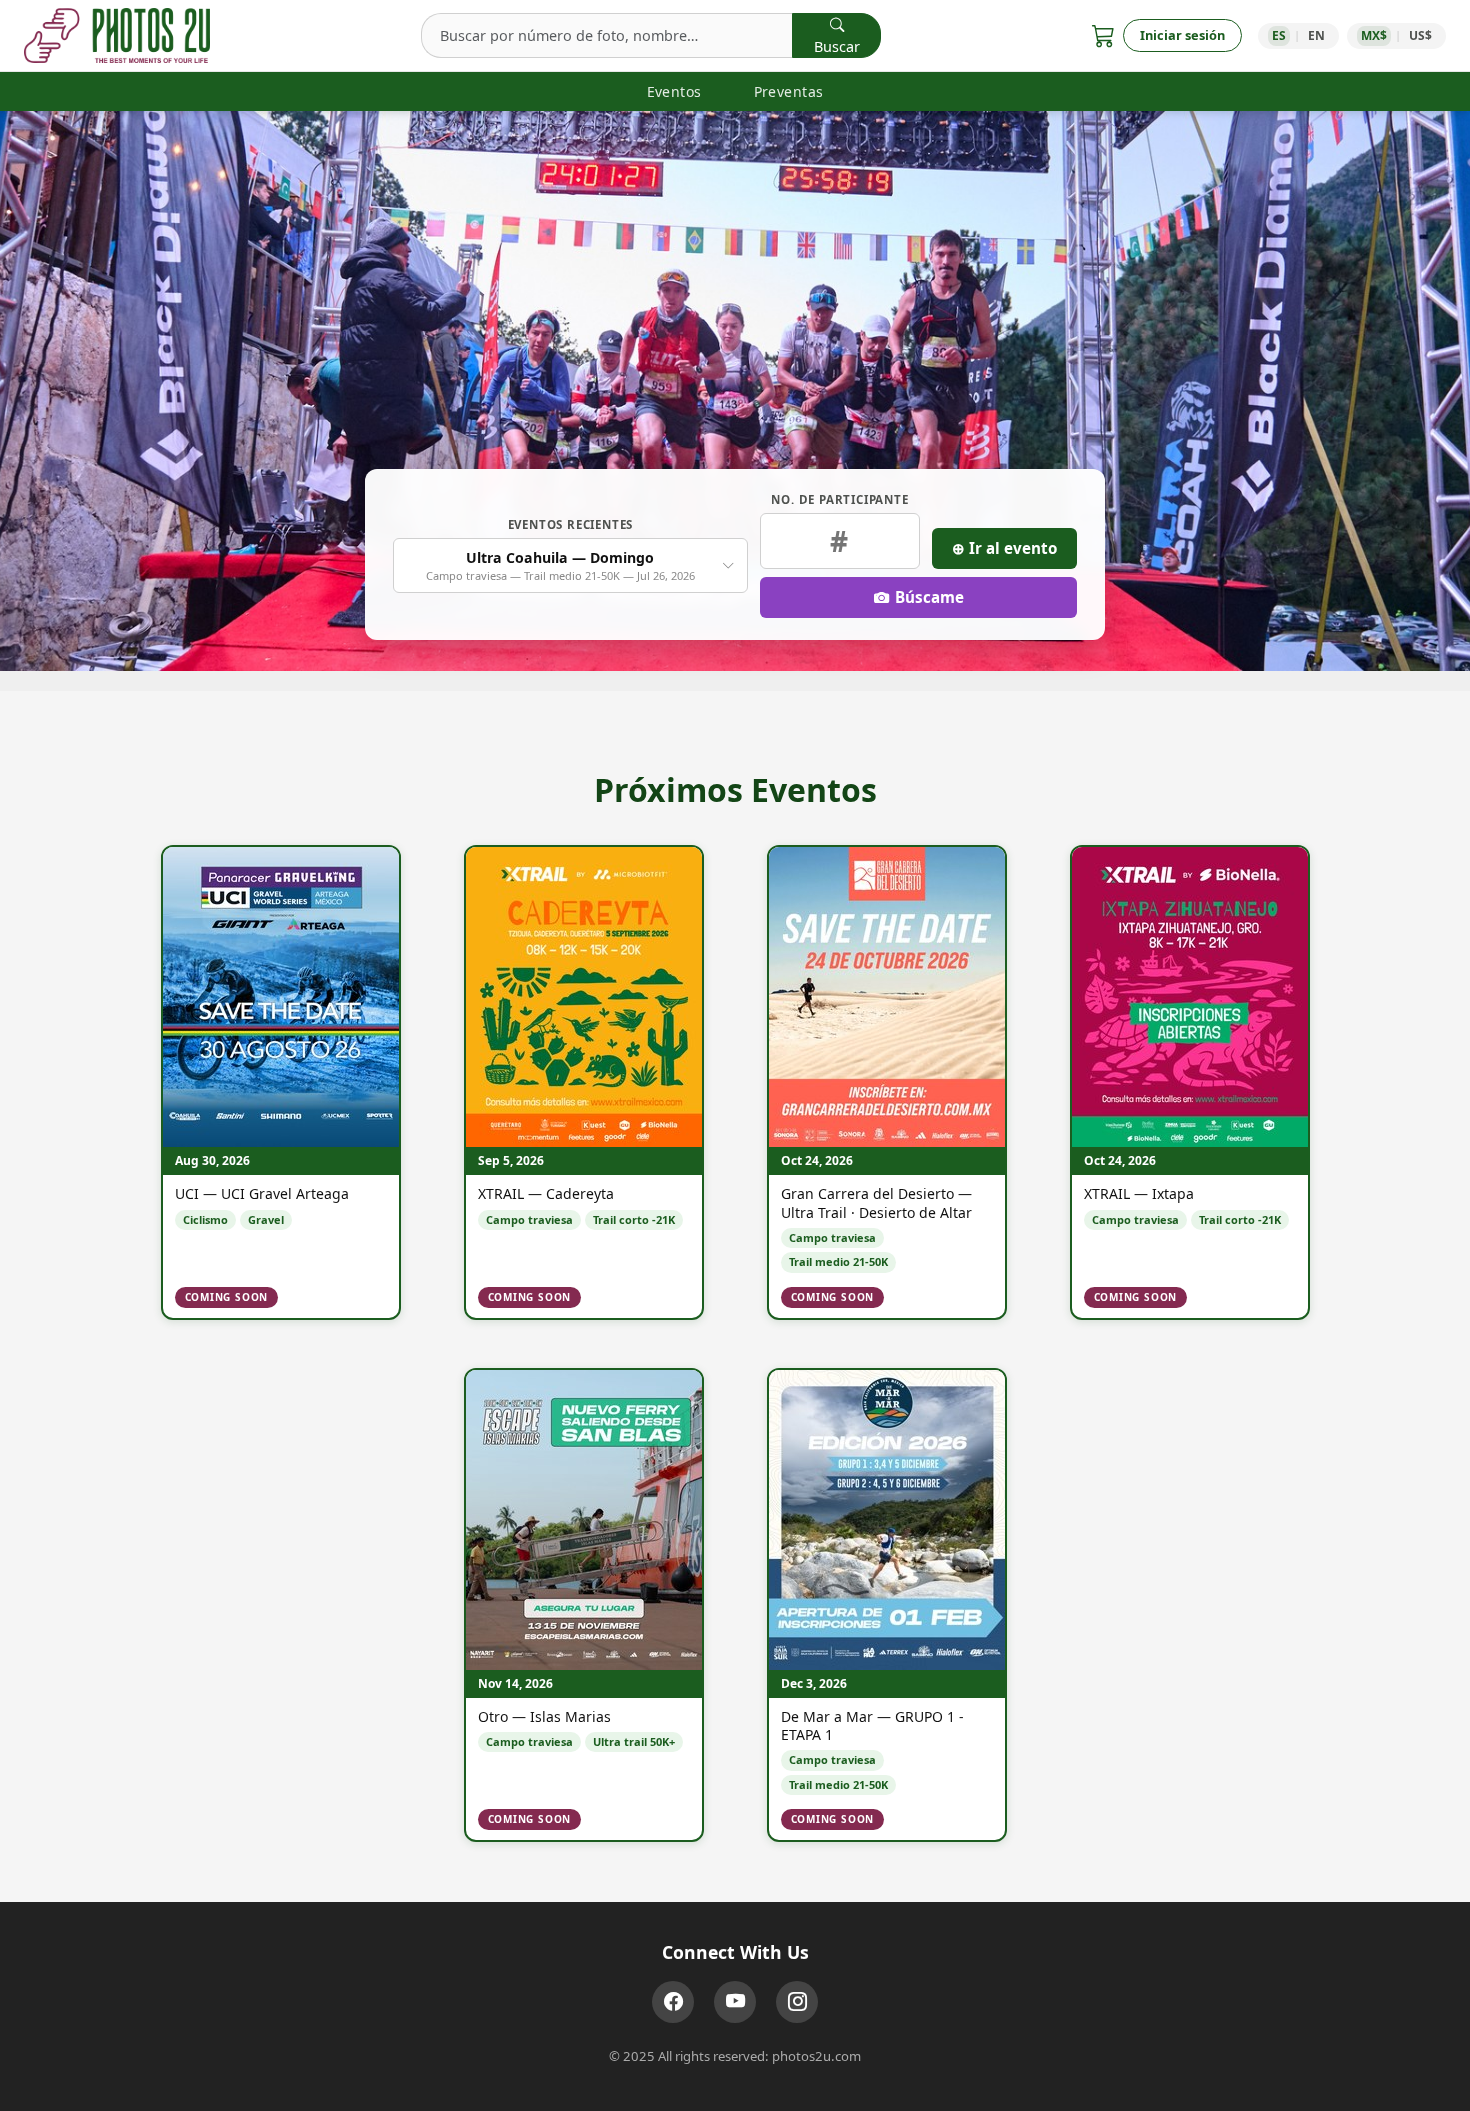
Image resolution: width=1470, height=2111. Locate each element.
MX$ (1374, 35)
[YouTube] (735, 2002)
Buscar (837, 46)
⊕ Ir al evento (1004, 548)
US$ (1420, 35)
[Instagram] (797, 2002)
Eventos (674, 91)
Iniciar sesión (1182, 35)
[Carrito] (1103, 35)
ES (1279, 35)
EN (1316, 35)
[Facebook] (673, 2002)
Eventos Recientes (571, 524)
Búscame (929, 597)
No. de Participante (839, 499)
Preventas (789, 91)
